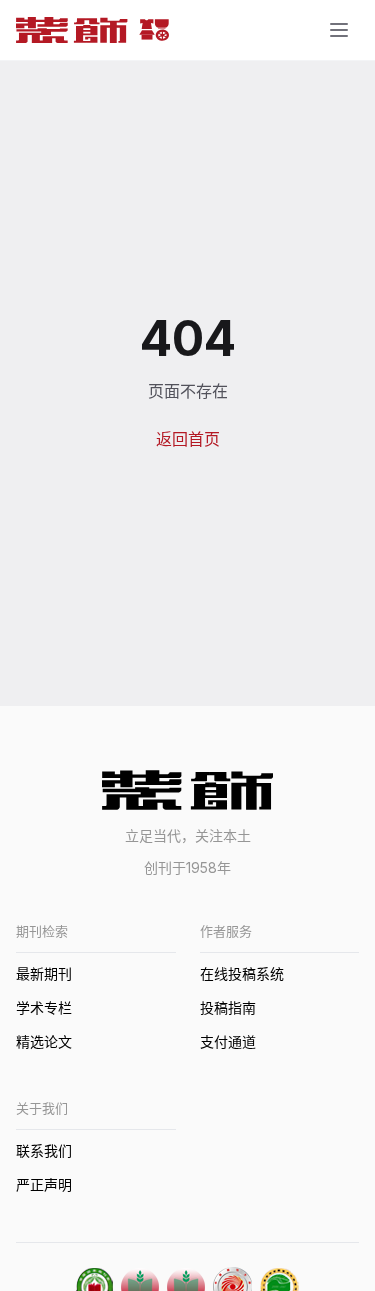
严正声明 (44, 1184)
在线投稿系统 (242, 973)
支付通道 (228, 1041)
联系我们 (44, 1150)
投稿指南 (228, 1007)
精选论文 (44, 1041)
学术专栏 (44, 1007)
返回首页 (188, 439)
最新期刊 (44, 973)
